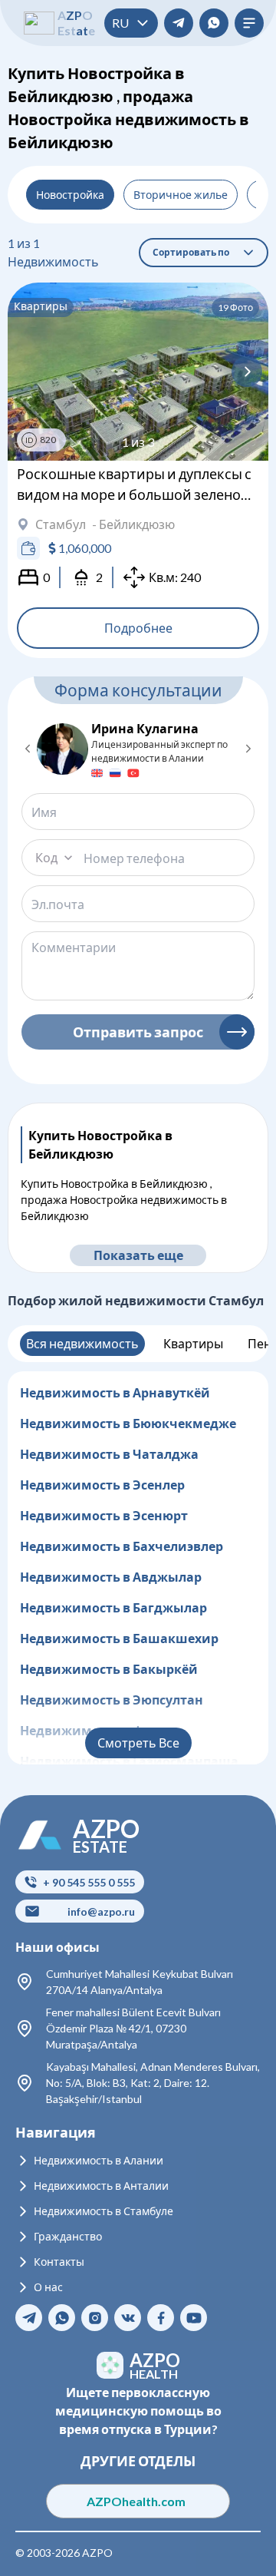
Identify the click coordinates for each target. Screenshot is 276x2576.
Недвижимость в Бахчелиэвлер (122, 1546)
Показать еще (138, 1255)
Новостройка (70, 195)
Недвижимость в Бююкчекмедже (128, 1423)
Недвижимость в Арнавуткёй (115, 1392)
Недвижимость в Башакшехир (119, 1638)
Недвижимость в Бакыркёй (109, 1669)
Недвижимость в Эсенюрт (104, 1515)
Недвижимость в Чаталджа (109, 1454)
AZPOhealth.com (138, 2501)
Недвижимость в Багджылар (113, 1607)
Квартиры (193, 1343)
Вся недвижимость (82, 1343)
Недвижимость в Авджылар (111, 1577)
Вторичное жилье (181, 195)
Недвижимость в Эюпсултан (112, 1700)
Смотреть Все (138, 1743)
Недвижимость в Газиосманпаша (129, 1761)
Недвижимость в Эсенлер (102, 1485)
